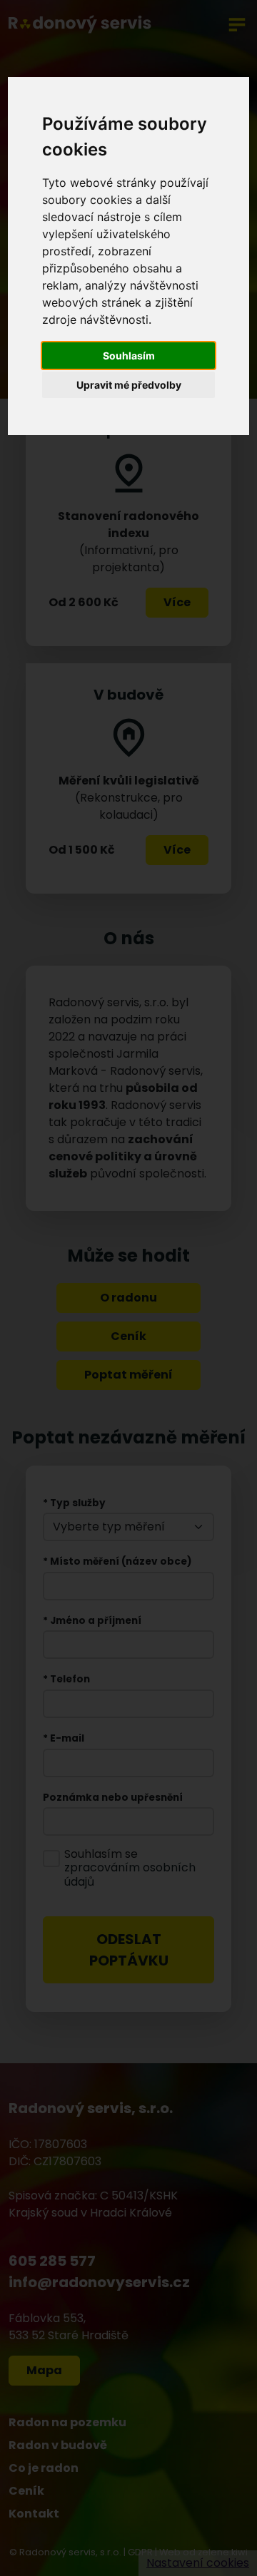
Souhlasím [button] (129, 356)
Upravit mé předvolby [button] (129, 385)
